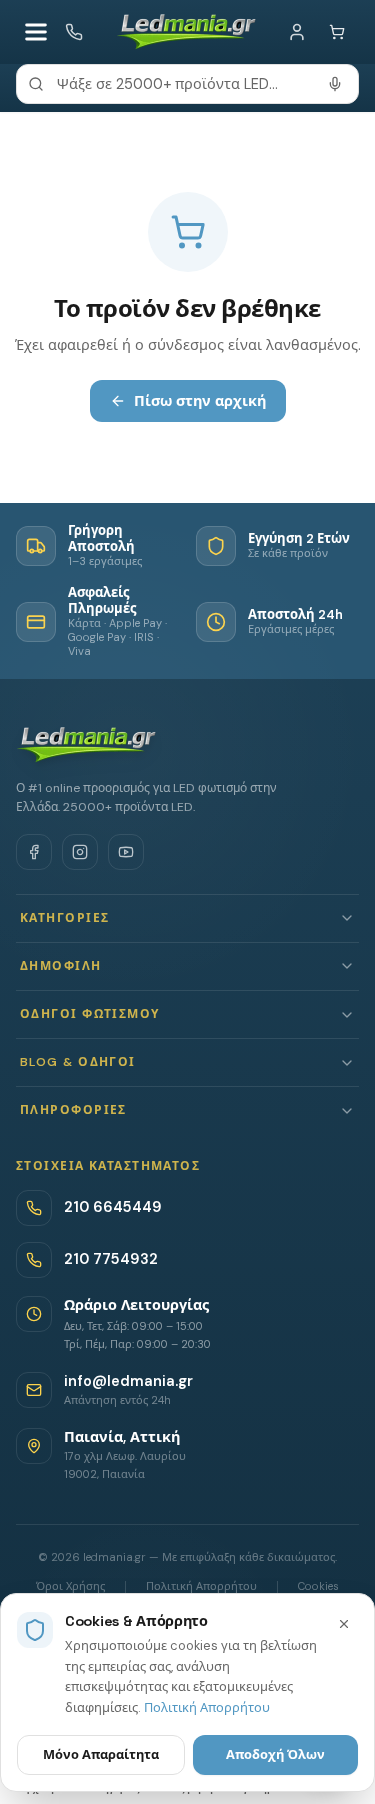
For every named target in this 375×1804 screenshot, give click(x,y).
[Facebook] (34, 852)
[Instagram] (80, 852)
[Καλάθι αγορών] (337, 32)
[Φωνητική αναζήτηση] (335, 84)
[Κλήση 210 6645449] (74, 32)
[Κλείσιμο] (344, 1624)
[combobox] (187, 84)
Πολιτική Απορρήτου (207, 1707)
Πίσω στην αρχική (200, 401)
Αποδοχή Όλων (275, 1754)
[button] (187, 918)
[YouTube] (126, 852)
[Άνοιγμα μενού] (36, 32)
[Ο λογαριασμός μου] (297, 32)
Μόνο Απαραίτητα (101, 1754)
